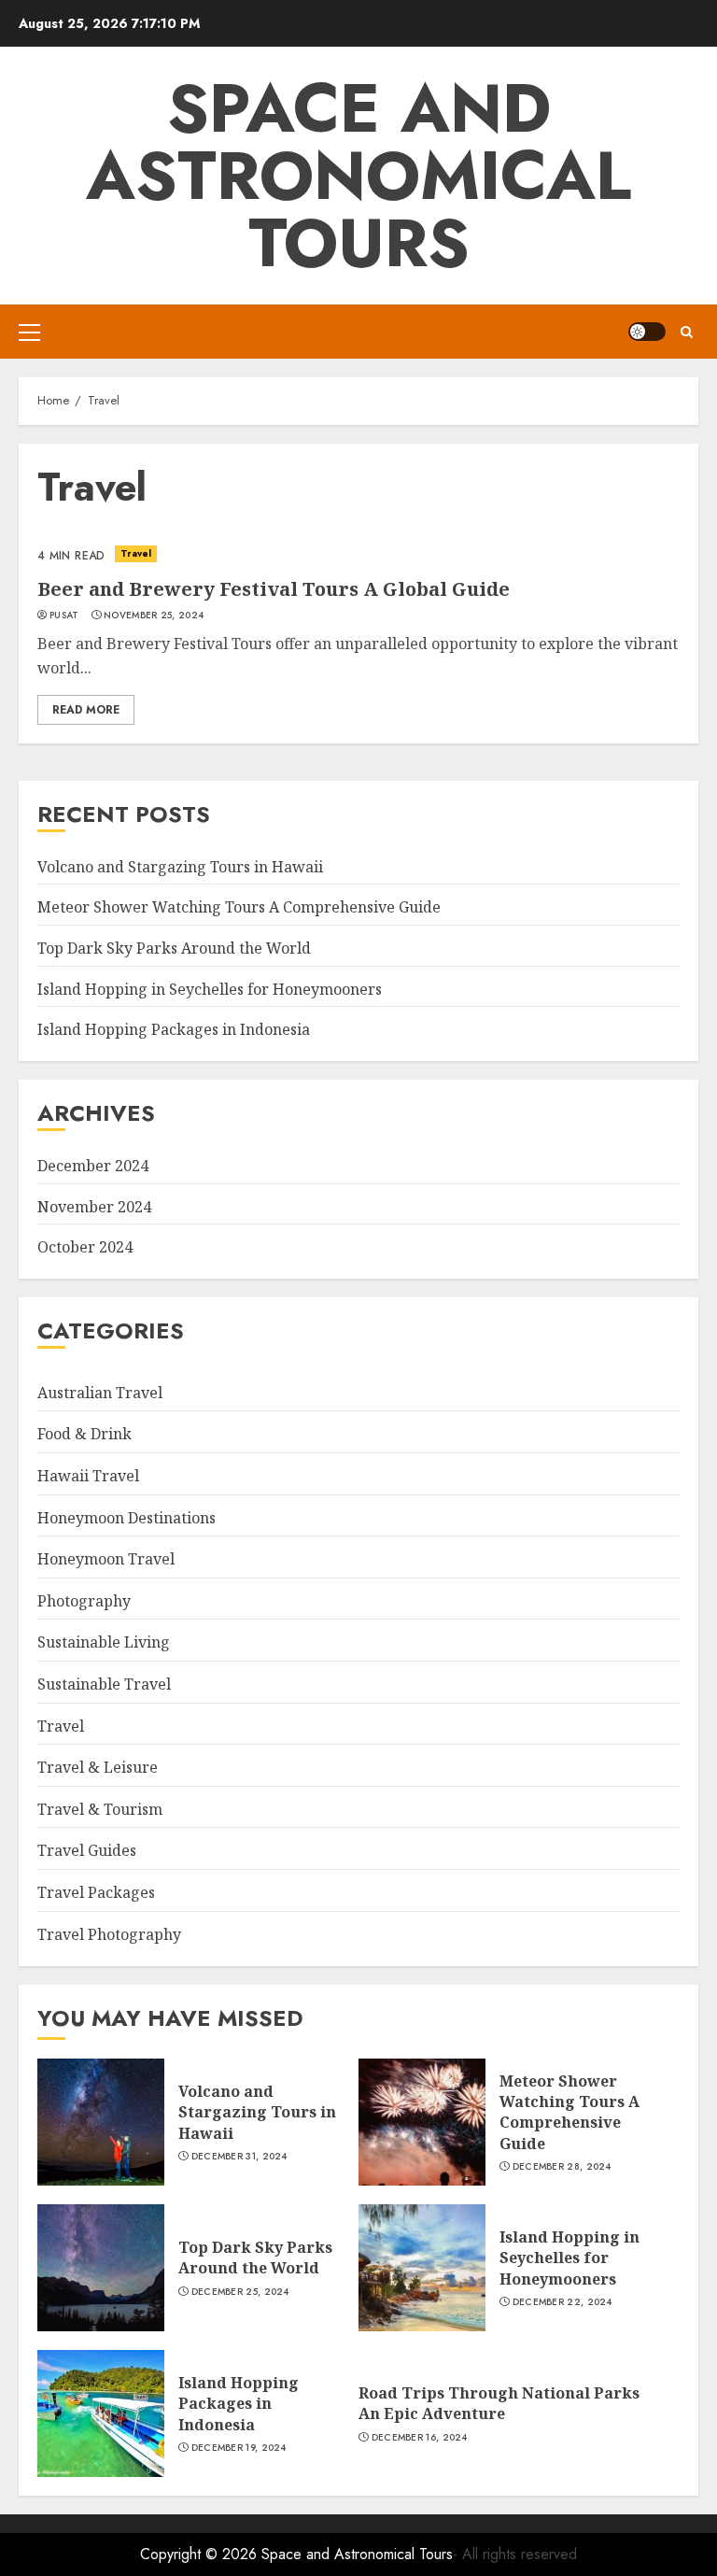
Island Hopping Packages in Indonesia (174, 1029)
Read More (86, 710)
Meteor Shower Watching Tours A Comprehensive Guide (239, 907)
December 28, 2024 (562, 2167)
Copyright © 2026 (201, 2554)
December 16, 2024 (420, 2438)
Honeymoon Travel (106, 1559)
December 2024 (93, 1166)
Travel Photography (109, 1934)
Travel (136, 553)
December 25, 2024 (240, 2292)
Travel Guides (87, 1850)
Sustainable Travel (104, 1684)
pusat (64, 616)
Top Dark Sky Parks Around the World (174, 948)
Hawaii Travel (88, 1476)
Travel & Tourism (100, 1809)
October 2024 (85, 1247)
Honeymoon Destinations (127, 1518)
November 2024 (94, 1207)
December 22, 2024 (562, 2302)
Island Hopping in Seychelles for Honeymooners (210, 989)
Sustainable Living (104, 1642)
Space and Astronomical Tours (358, 176)
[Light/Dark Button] (647, 332)
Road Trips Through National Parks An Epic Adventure (499, 2403)
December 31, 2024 (239, 2157)
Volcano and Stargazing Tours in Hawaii (180, 867)
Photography (84, 1601)
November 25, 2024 (154, 616)
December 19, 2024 (239, 2448)
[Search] (687, 332)
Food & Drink (84, 1434)
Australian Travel (100, 1393)
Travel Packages (96, 1892)
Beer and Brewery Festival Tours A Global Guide (274, 589)
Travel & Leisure (98, 1767)
